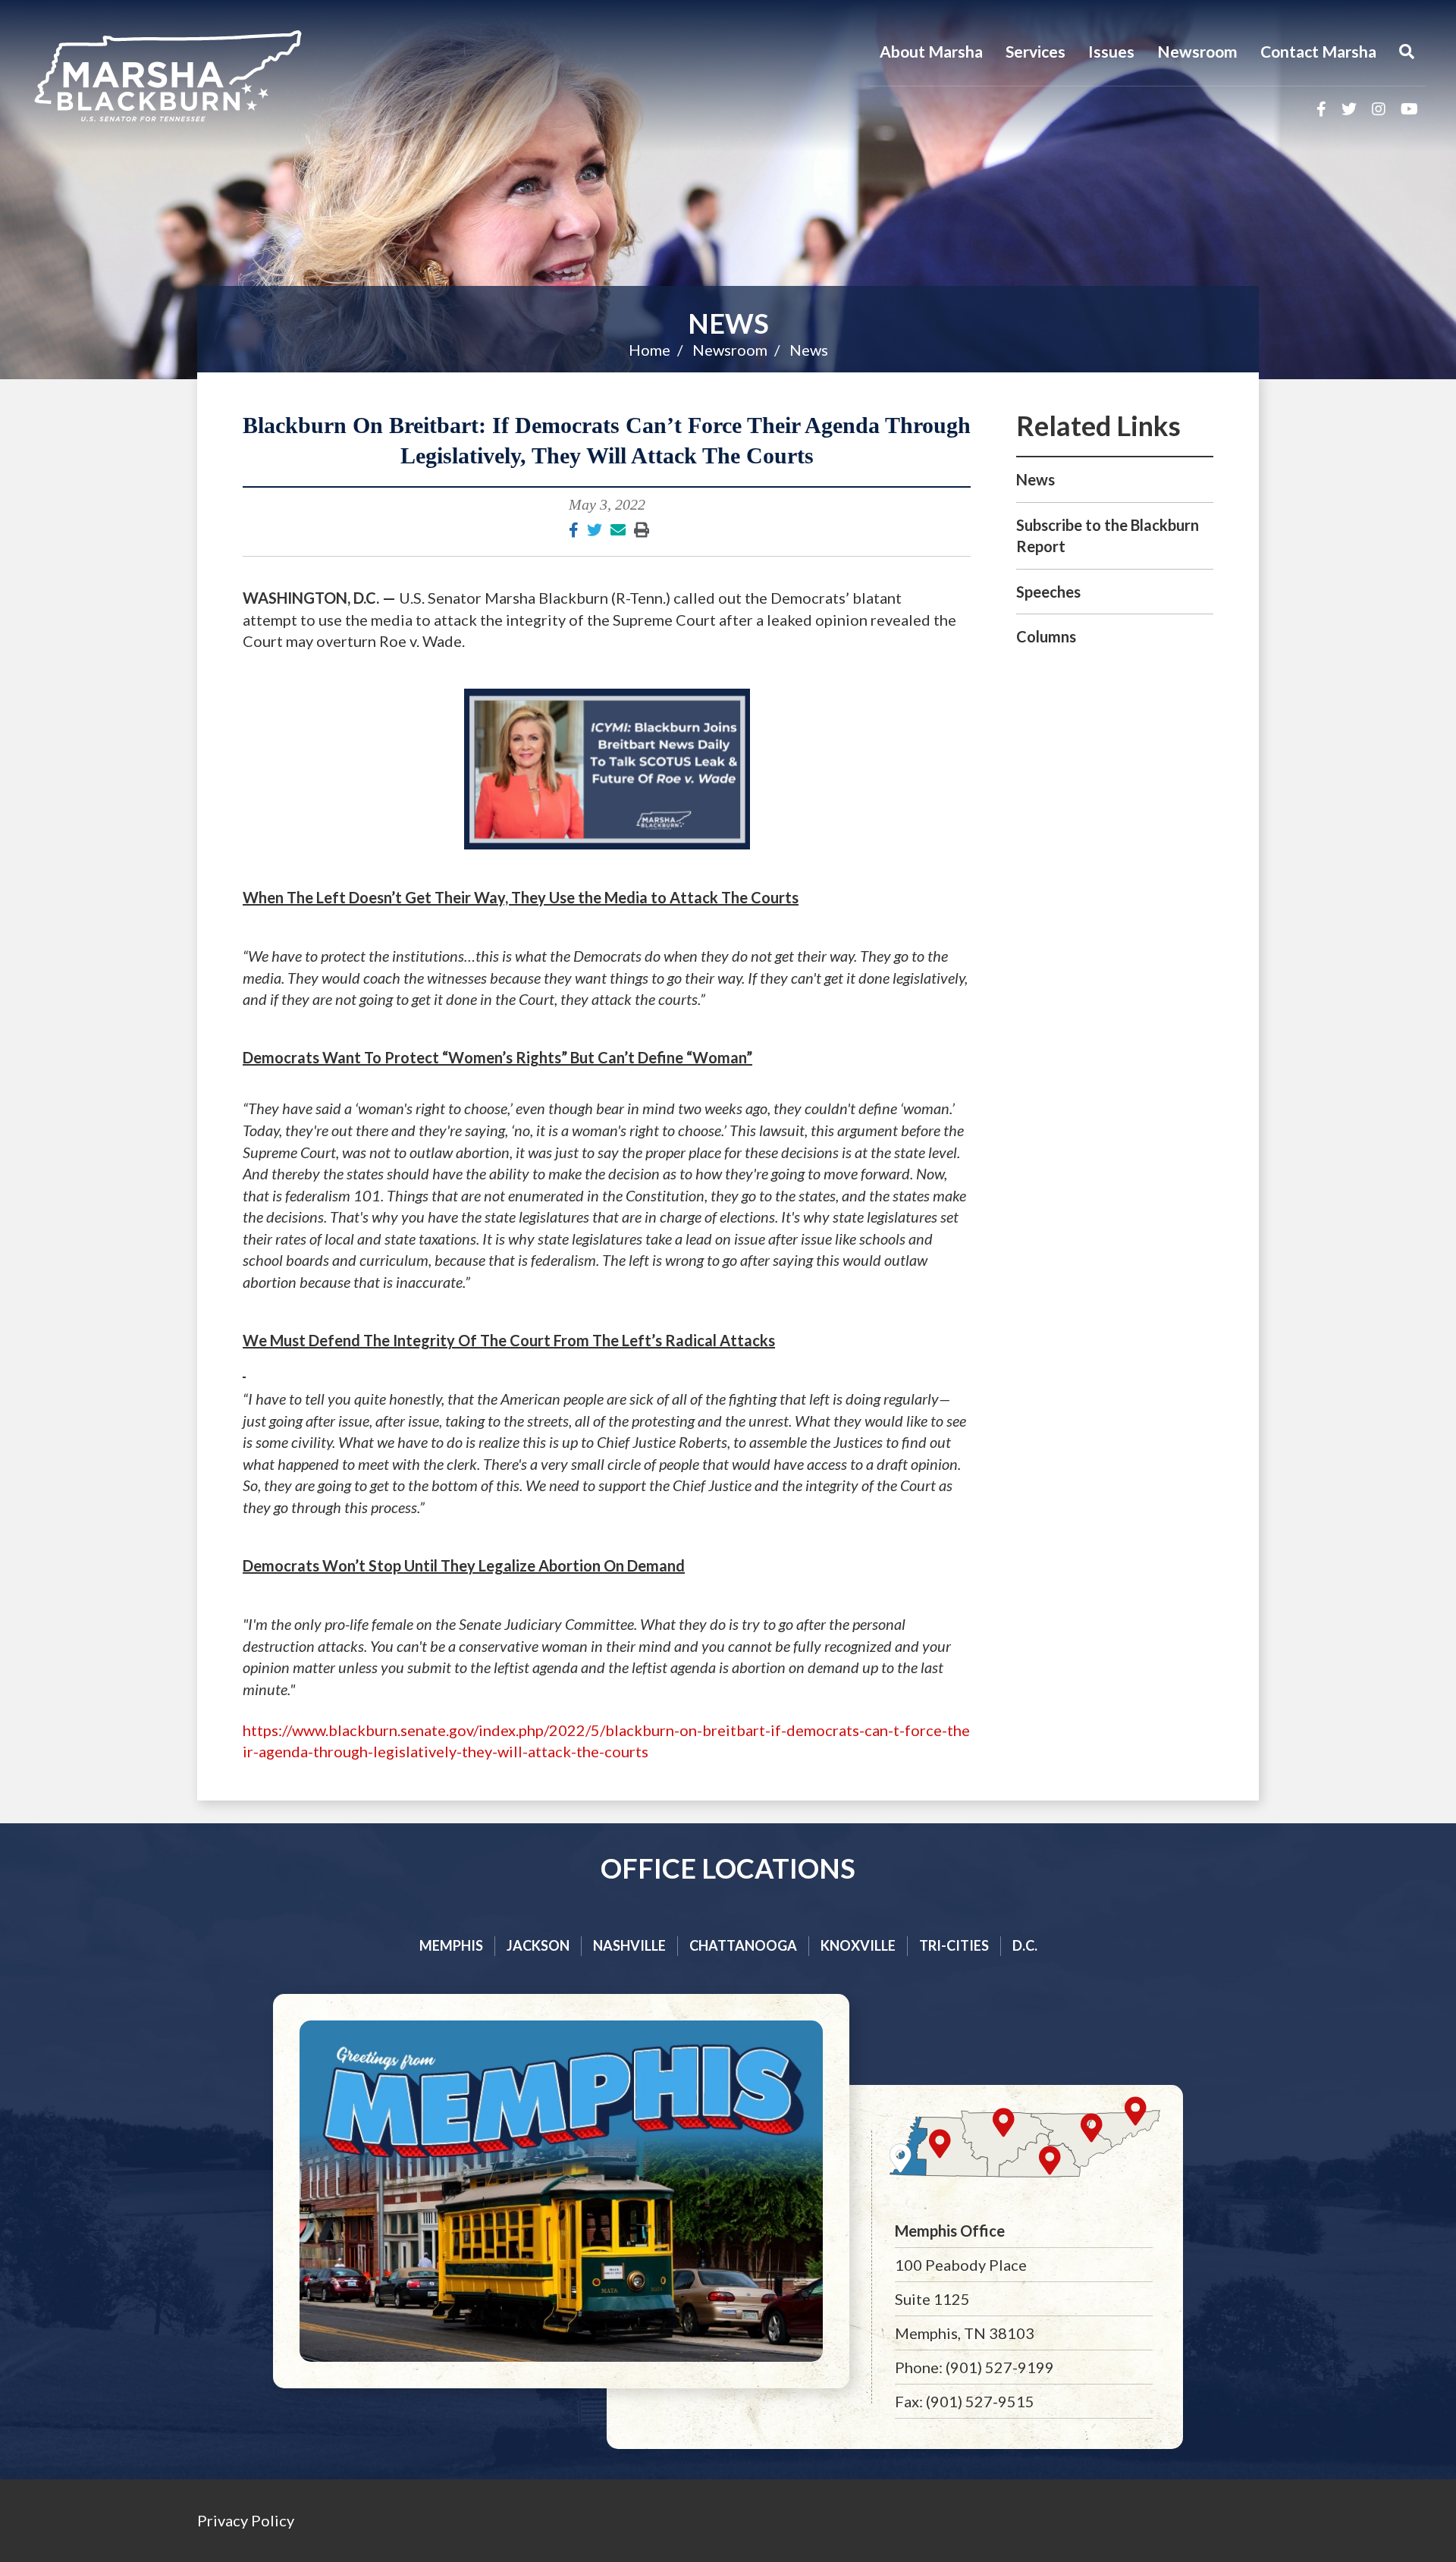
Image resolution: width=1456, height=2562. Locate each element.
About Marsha (931, 51)
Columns (1046, 636)
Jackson (538, 1945)
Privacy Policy (246, 2520)
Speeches (1048, 592)
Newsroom (1197, 51)
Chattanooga (743, 1945)
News (728, 323)
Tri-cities (954, 1945)
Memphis (451, 1945)
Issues (1111, 51)
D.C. (1025, 1945)
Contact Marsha (1318, 51)
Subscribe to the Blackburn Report (1108, 536)
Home (650, 350)
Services (1036, 51)
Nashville (629, 1945)
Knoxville (858, 1945)
